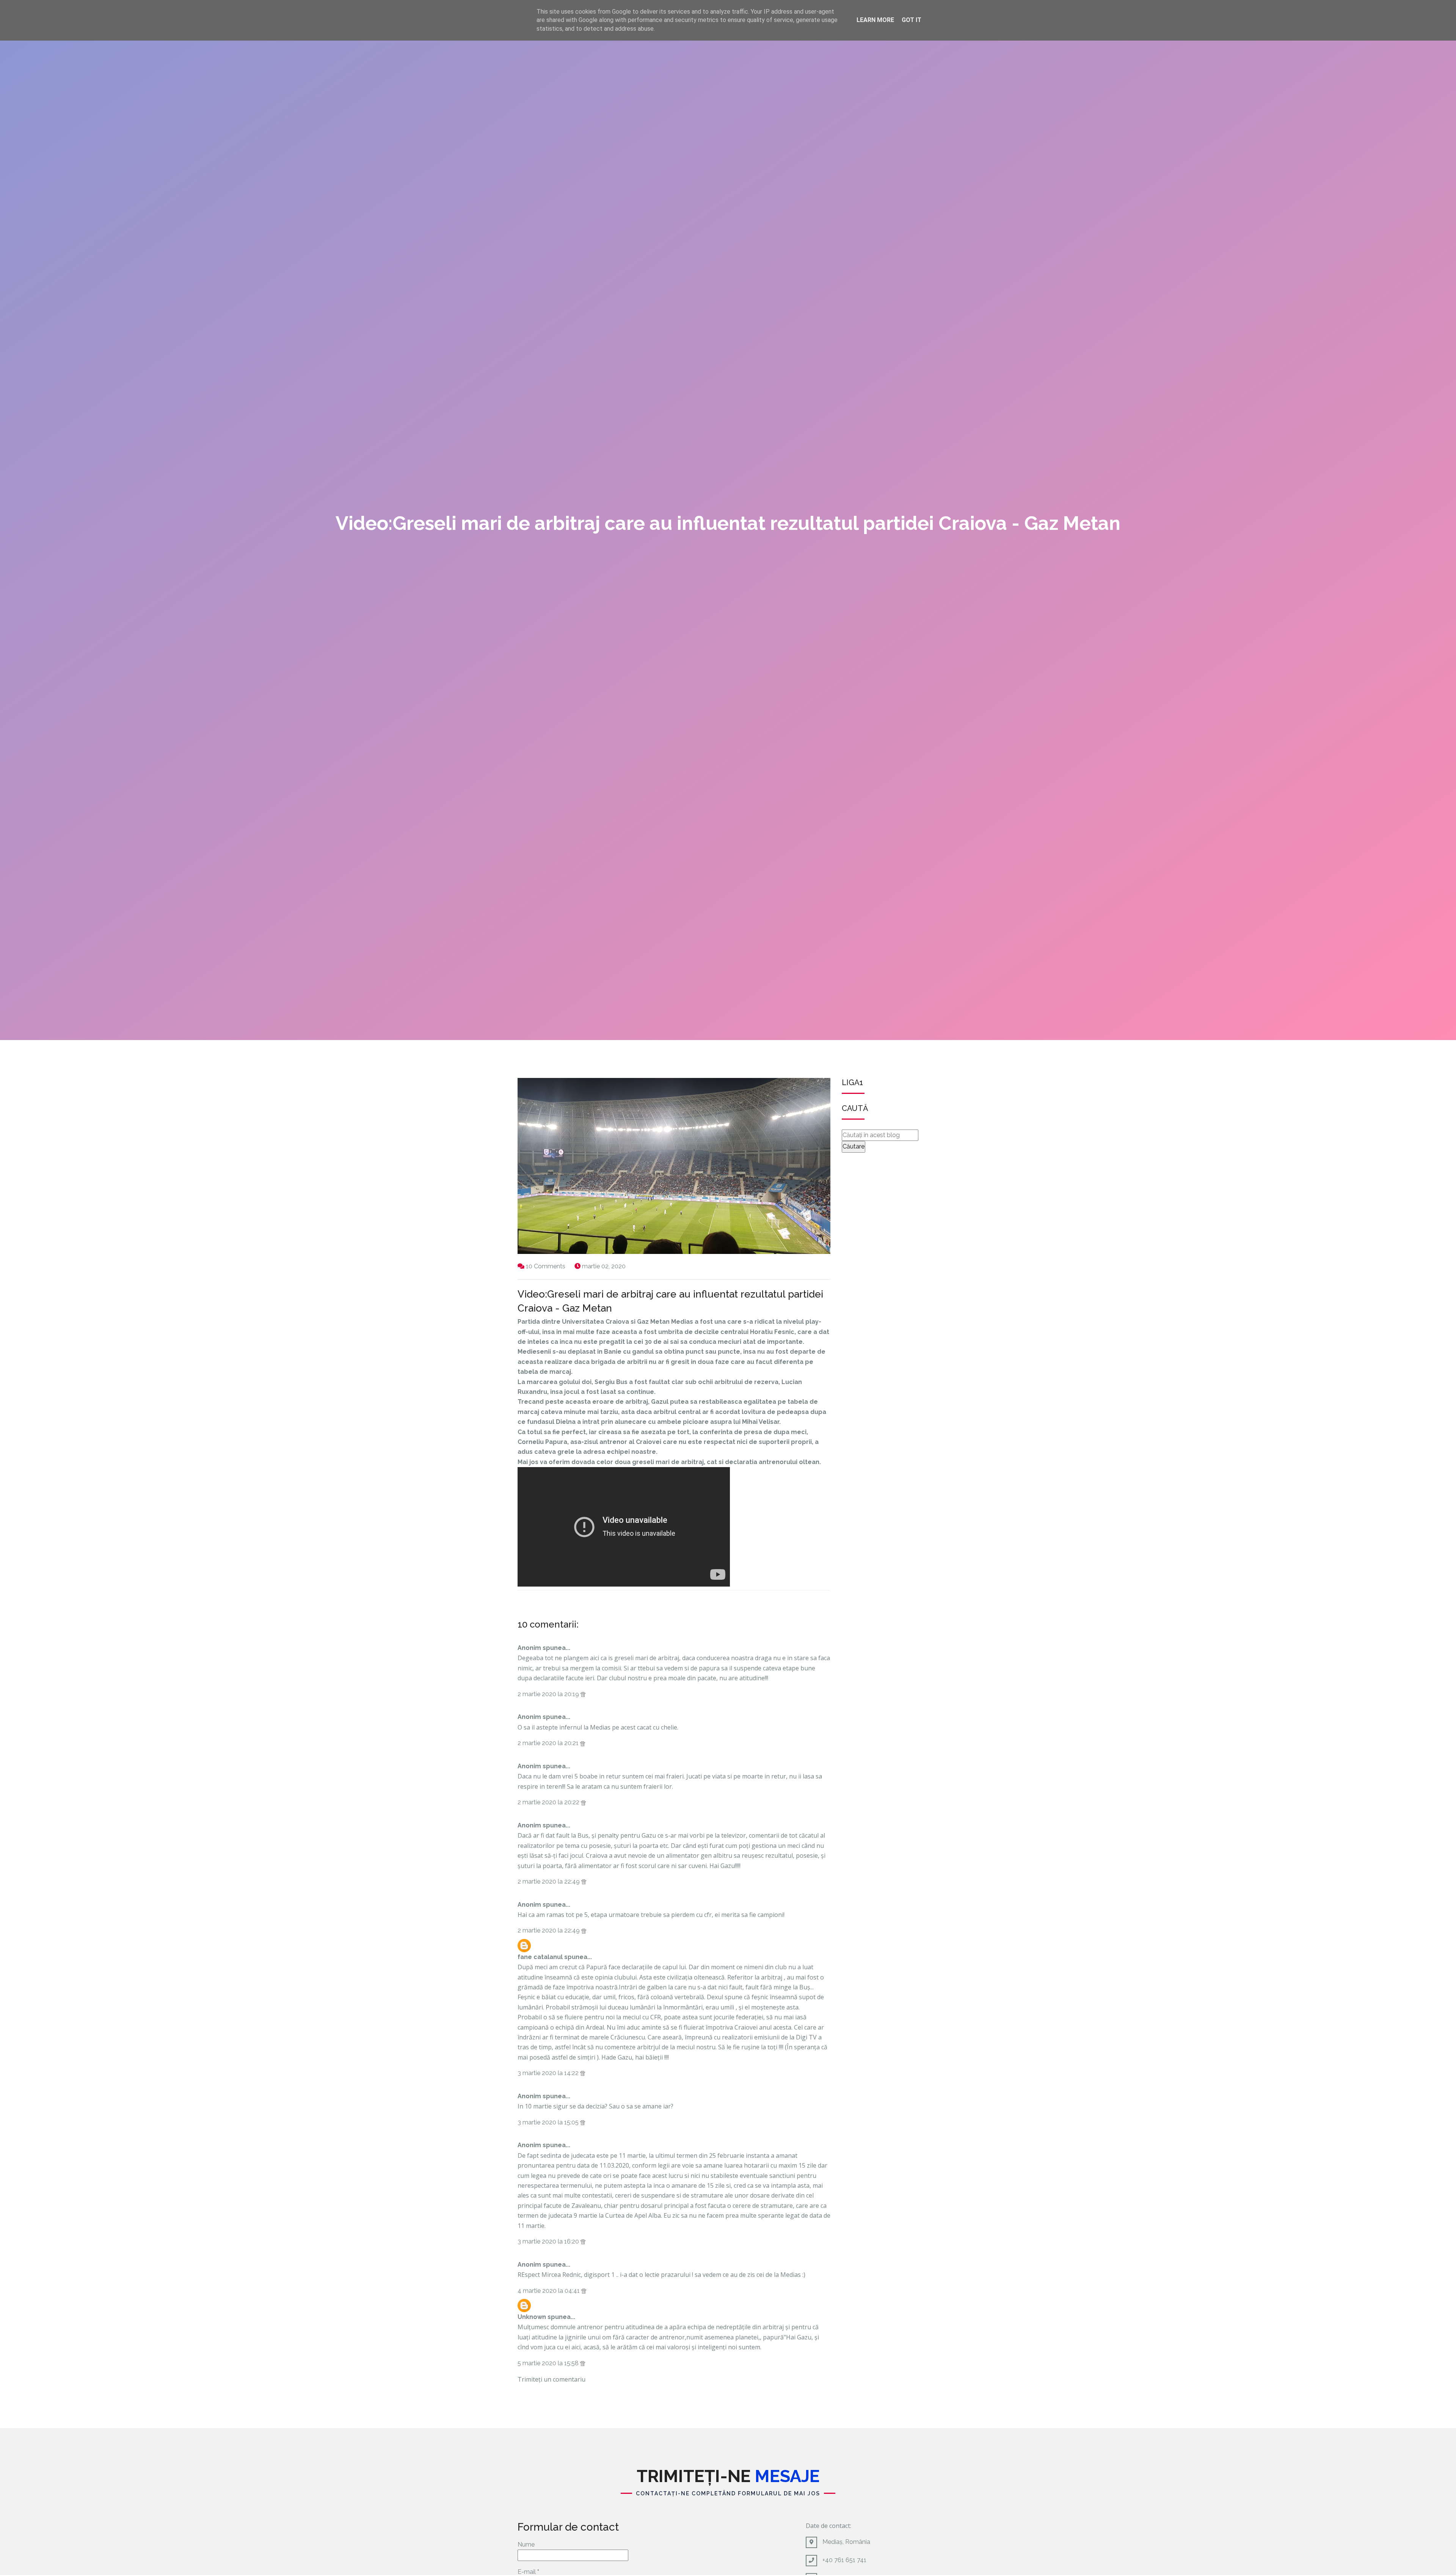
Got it (912, 20)
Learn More (875, 20)
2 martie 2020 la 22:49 (549, 1881)
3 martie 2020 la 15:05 (549, 2122)
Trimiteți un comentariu (551, 2379)
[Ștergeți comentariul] (583, 1694)
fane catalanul (540, 1957)
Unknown (532, 2317)
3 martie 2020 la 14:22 (549, 2073)
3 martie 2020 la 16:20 (549, 2241)
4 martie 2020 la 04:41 (549, 2291)
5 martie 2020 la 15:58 (549, 2363)
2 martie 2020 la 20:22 (549, 1802)
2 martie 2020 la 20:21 (549, 1743)
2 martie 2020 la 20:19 (549, 1694)
